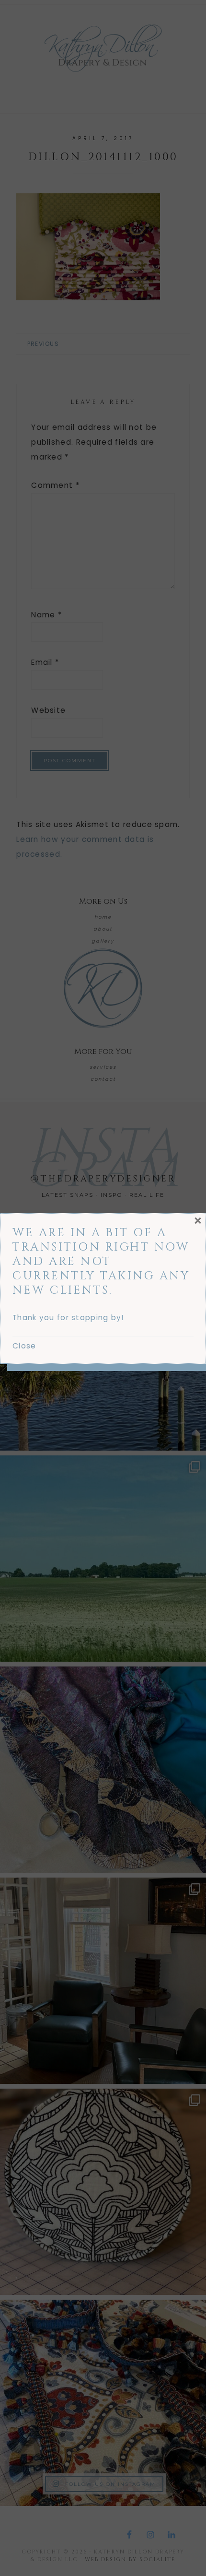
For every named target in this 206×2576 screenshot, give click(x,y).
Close (24, 1346)
